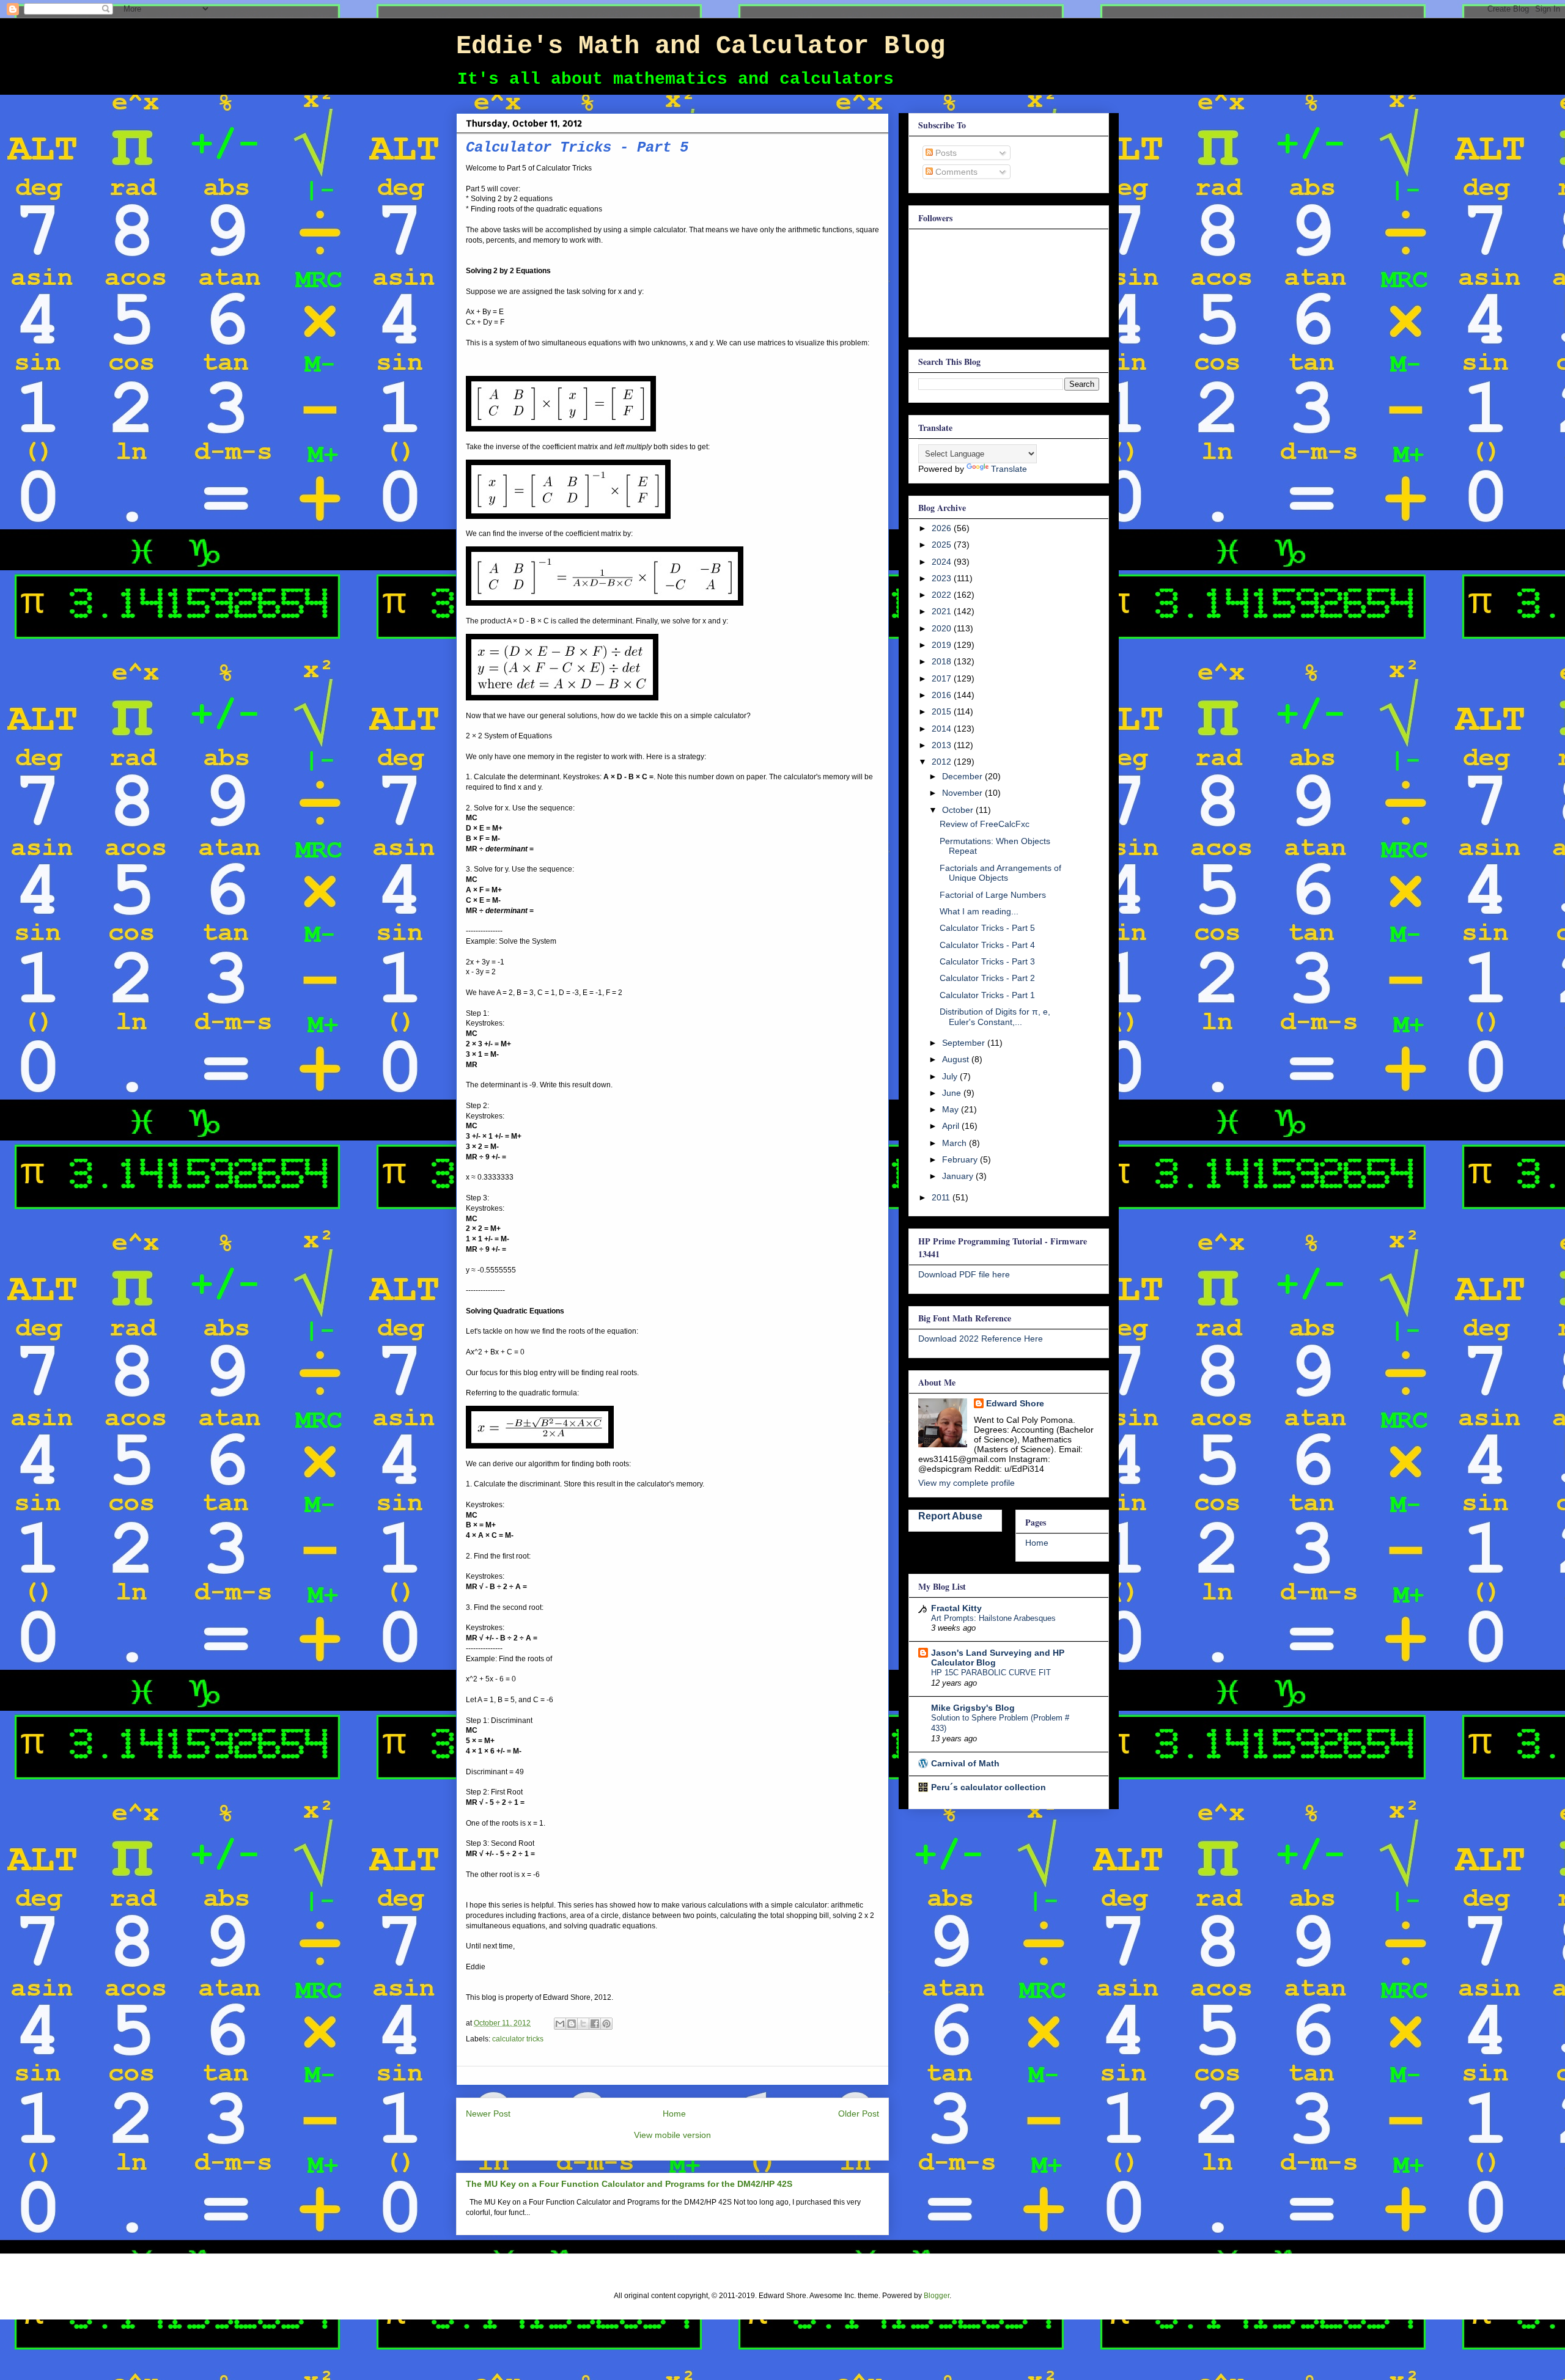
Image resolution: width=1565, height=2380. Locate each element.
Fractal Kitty (956, 1608)
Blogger (937, 2296)
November (963, 793)
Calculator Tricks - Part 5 (987, 928)
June (953, 1093)
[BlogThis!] (572, 2024)
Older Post (859, 2114)
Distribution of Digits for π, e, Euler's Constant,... (995, 1017)
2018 (943, 661)
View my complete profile (967, 1483)
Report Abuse (950, 1516)
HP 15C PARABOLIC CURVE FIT (991, 1673)
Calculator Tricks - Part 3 (987, 961)
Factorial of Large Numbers (993, 895)
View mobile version (672, 2135)
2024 (943, 562)
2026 (943, 528)
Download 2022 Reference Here (981, 1339)
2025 (943, 545)
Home (674, 2114)
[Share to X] (583, 2024)
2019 (943, 645)
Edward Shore (1015, 1403)
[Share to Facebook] (595, 2024)
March (956, 1143)
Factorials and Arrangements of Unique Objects (1000, 873)
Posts (945, 153)
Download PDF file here (964, 1274)
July (951, 1076)
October (959, 810)
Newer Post (488, 2114)
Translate (1009, 469)
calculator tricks (518, 2039)
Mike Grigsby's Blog (973, 1708)
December (963, 776)
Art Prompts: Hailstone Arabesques (993, 1618)
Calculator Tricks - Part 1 (987, 995)
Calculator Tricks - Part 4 (987, 945)
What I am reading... (979, 911)
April (952, 1126)
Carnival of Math (965, 1763)
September (965, 1043)
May (952, 1109)
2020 (943, 628)
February (961, 1159)
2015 (943, 711)
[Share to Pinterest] (606, 2024)
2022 (943, 595)
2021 (943, 611)
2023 (943, 578)
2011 (942, 1197)
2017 (943, 678)
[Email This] (560, 2024)
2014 (943, 729)
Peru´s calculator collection (989, 1787)
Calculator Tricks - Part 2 (987, 978)
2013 (943, 745)
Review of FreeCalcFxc (985, 824)
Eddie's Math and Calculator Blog (701, 46)
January (959, 1176)
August (957, 1059)
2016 (943, 695)
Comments (955, 172)
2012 (943, 762)
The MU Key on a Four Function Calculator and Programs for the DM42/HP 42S (629, 2184)
